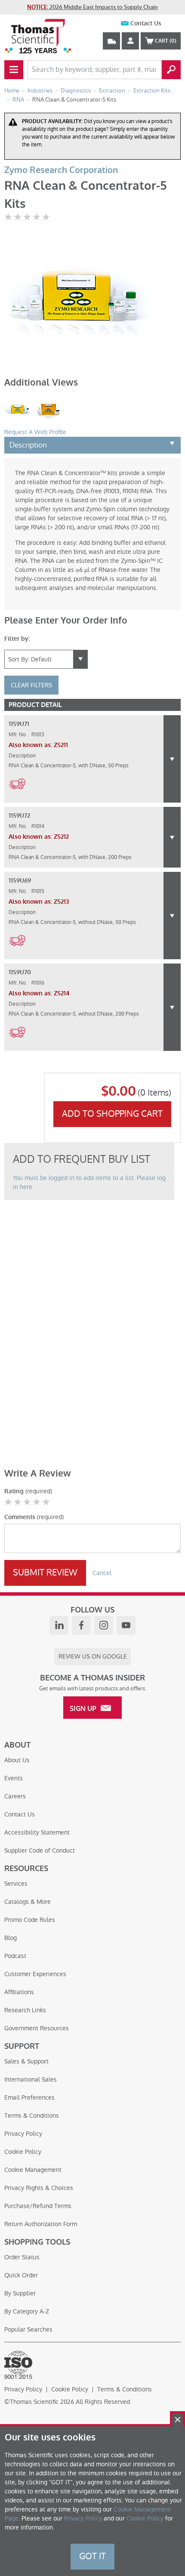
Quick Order (21, 2275)
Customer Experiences (35, 1974)
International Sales (31, 2079)
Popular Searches (28, 2329)
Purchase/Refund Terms (38, 2206)
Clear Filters (31, 685)
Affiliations (19, 1992)
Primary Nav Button (14, 70)
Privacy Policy (23, 2134)
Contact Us (146, 23)
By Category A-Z (27, 2311)
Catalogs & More (28, 1902)
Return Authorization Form (41, 2224)
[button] (172, 759)
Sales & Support (26, 2061)
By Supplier (20, 2293)
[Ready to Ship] (17, 794)
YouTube (126, 1625)
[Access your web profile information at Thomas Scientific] (130, 41)
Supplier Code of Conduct (40, 1850)
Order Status (22, 2257)
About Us (17, 1760)
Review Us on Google (93, 1656)
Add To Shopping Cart (112, 1114)
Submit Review (45, 1572)
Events (14, 1778)
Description (28, 445)
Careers (15, 1796)
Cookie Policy (23, 2152)
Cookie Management (33, 2170)
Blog (11, 1938)
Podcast (15, 1956)
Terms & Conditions (32, 2116)
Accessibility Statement (37, 1832)
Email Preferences (29, 2097)
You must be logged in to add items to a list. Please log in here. (89, 1182)
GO (171, 70)
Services (16, 1884)
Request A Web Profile (35, 432)
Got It (92, 2556)
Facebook (81, 1625)
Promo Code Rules (30, 1920)
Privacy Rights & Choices (39, 2188)
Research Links (25, 2010)
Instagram (104, 1625)
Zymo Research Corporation (61, 170)
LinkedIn (59, 1625)
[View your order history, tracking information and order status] (111, 41)
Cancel (102, 1573)
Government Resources (37, 2028)
